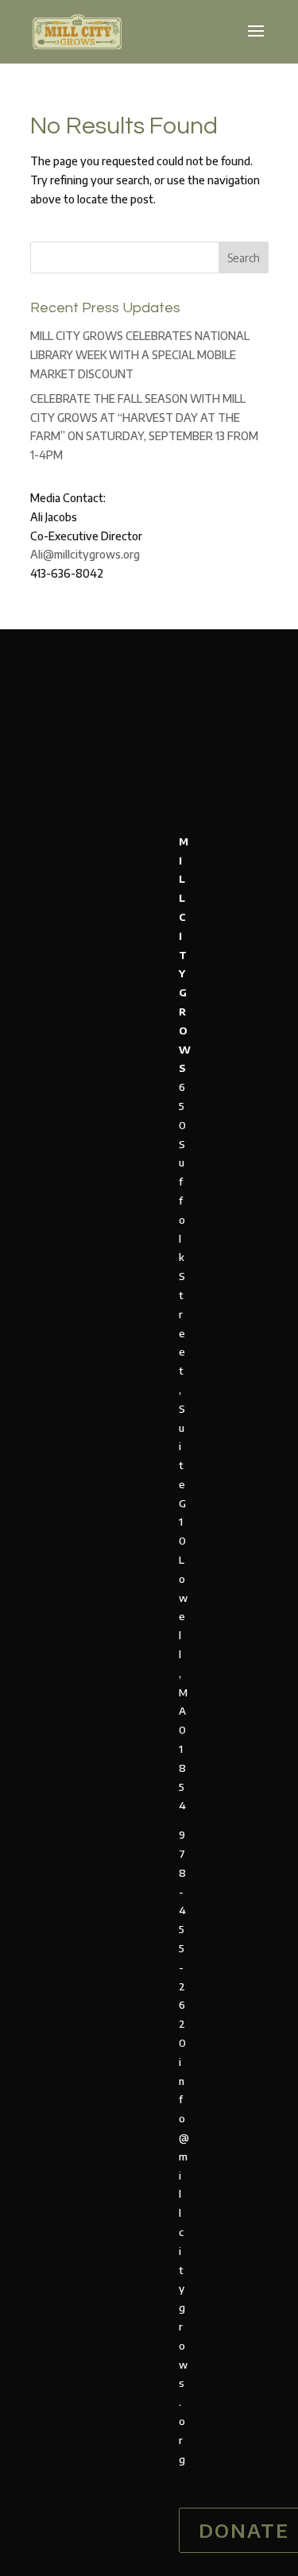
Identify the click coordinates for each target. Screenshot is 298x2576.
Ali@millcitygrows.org (85, 554)
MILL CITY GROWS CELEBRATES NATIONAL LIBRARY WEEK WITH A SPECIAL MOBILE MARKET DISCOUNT (140, 355)
